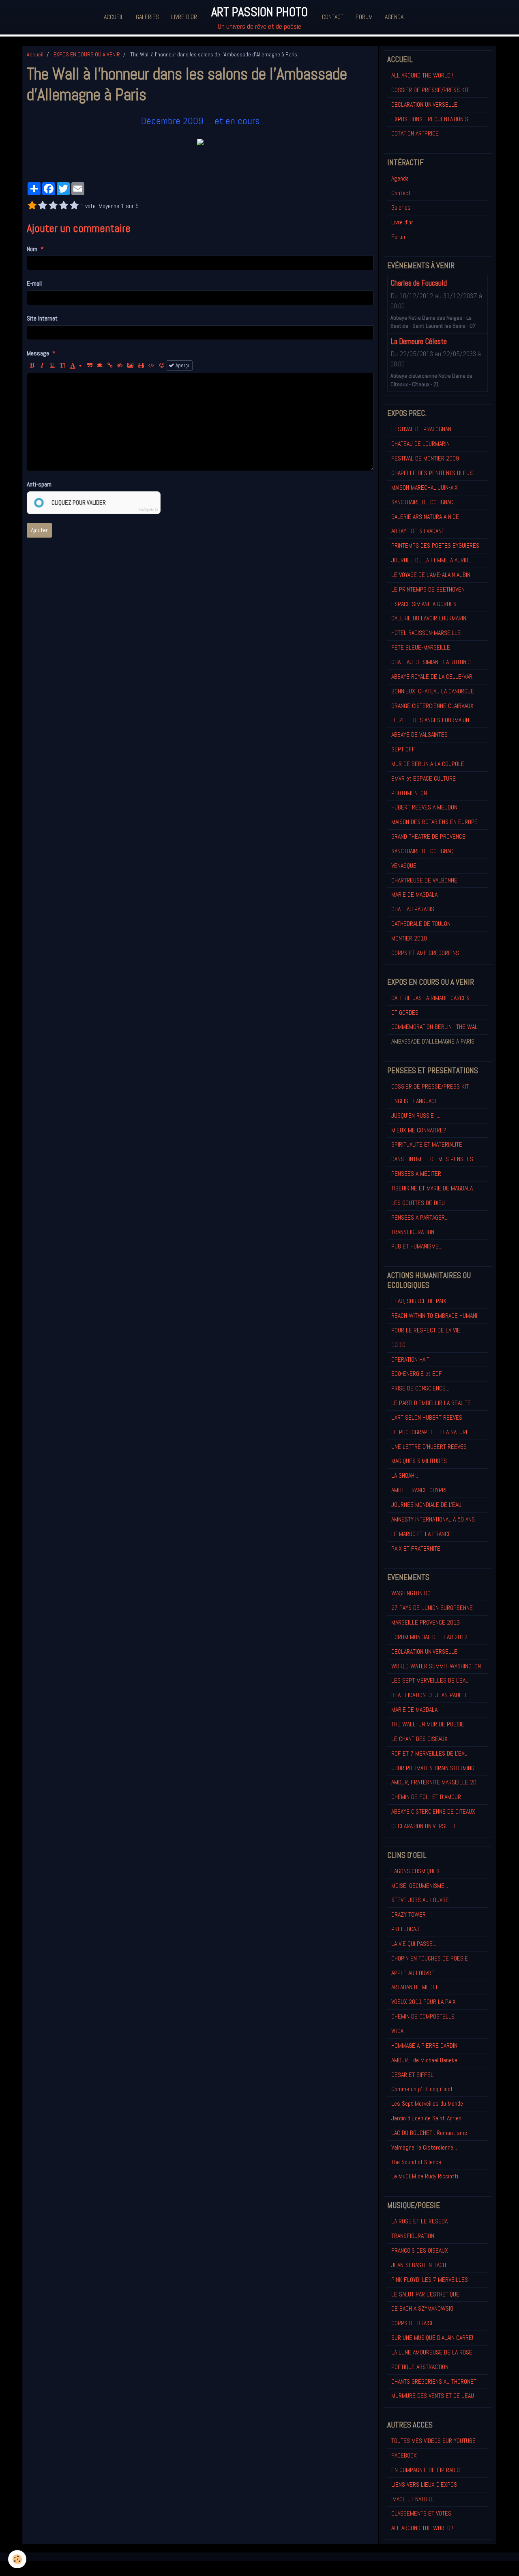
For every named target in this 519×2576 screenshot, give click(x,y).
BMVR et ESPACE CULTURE (424, 778)
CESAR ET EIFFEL (412, 2075)
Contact (333, 17)
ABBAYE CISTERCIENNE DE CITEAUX (433, 1811)
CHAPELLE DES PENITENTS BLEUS (432, 473)
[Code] (151, 366)
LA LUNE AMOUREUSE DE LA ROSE (432, 2352)
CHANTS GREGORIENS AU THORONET (434, 2381)
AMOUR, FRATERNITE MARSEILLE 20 (434, 1782)
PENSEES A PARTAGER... (420, 1217)
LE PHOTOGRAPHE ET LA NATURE (430, 1432)
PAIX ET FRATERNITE (416, 1548)
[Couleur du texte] (76, 366)
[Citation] (90, 366)
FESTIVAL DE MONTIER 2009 (425, 458)
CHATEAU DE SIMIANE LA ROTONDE (432, 662)
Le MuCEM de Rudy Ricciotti (425, 2176)
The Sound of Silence (416, 2162)
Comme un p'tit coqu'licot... (424, 2089)
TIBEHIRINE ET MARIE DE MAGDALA (432, 1188)
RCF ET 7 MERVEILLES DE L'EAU (429, 1753)
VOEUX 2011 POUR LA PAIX (424, 2002)
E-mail (34, 283)
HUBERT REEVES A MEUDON (424, 807)
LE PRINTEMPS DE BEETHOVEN (428, 589)
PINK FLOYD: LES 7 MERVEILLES (430, 2280)
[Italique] (42, 366)
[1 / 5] (32, 206)
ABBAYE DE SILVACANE (418, 531)
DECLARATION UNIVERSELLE (424, 104)
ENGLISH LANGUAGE (415, 1101)
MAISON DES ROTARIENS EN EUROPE (434, 822)
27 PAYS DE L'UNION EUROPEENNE (432, 1608)
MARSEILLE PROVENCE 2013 (426, 1622)
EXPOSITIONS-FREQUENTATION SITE (433, 119)
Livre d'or (184, 17)
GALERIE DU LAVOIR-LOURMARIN (429, 618)
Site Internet (42, 318)
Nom (32, 249)
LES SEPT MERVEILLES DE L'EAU (430, 1680)
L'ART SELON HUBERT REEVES (427, 1417)
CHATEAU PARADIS (413, 909)
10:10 (398, 1345)
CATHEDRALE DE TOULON (421, 924)
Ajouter (39, 530)
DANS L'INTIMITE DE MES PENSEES (432, 1159)
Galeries (147, 17)
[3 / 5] (53, 206)
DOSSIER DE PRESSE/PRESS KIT (430, 90)
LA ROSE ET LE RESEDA (419, 2221)
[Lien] (110, 366)
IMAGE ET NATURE (413, 2499)
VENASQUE (404, 866)
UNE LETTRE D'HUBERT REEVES (429, 1447)
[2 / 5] (43, 206)
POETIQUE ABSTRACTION (420, 2367)
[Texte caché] (120, 366)
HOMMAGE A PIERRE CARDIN (424, 2046)
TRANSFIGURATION (413, 1232)
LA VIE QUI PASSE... (414, 1944)
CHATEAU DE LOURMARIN (420, 444)
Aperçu (182, 365)
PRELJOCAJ (405, 1929)
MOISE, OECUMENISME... (420, 1886)
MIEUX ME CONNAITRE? (419, 1130)
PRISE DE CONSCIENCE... (420, 1388)
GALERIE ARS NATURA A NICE (425, 517)
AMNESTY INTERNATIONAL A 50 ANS (433, 1519)
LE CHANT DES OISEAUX (419, 1739)
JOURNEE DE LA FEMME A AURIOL (431, 560)
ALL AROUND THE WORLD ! (422, 75)
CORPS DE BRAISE (413, 2323)
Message (38, 353)
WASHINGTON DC (411, 1593)
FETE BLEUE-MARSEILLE (421, 647)
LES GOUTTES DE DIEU (418, 1203)
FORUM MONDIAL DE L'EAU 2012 (429, 1637)
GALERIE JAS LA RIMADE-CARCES (430, 998)
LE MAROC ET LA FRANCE (421, 1534)
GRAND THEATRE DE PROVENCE (428, 836)
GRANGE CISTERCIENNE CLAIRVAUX (432, 706)
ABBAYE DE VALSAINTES (419, 735)
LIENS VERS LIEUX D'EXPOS (424, 2485)
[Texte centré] (100, 366)
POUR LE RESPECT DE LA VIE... (428, 1330)
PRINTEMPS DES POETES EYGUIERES (435, 546)
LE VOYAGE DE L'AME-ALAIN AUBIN (431, 575)
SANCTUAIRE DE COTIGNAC (422, 502)
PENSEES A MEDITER (416, 1174)
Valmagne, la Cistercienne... (424, 2147)
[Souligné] (52, 366)
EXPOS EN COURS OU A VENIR (87, 54)
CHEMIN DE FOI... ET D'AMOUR (426, 1797)
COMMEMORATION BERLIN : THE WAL (434, 1027)
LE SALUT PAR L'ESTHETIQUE (425, 2294)
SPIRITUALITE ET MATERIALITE (427, 1144)
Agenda (394, 17)
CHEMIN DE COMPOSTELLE (423, 2016)
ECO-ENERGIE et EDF (417, 1374)
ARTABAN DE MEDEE (415, 1987)
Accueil (114, 17)
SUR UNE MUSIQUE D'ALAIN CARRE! (432, 2338)
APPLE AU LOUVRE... (415, 1973)
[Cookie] (17, 2559)
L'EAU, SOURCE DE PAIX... (421, 1301)
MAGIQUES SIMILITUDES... (421, 1461)
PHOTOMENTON (409, 793)
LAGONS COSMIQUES (415, 1871)
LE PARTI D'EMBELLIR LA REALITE (431, 1403)
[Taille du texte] (62, 366)
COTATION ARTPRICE (415, 133)
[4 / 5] (64, 206)
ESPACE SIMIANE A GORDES (424, 604)
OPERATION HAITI (411, 1359)
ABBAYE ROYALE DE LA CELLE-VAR (432, 677)
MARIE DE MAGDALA (414, 894)
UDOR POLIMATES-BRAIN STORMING (433, 1768)
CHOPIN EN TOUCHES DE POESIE (430, 1958)
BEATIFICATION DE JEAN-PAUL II (429, 1695)
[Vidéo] (141, 366)
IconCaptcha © (148, 510)
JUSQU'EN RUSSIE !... (416, 1116)
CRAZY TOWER (409, 1914)
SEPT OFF (403, 749)
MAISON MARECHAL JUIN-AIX (425, 487)
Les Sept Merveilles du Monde (427, 2104)
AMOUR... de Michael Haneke (424, 2060)
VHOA (397, 2031)
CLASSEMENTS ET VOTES (421, 2513)
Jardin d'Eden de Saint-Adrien (426, 2118)
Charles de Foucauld (419, 283)
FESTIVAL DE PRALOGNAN (421, 429)
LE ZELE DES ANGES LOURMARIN (430, 720)
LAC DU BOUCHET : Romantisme (429, 2133)
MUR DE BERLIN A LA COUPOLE (428, 764)
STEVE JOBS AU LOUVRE (420, 1900)
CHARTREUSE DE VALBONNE (424, 880)
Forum (364, 17)
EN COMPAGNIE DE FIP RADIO (426, 2470)
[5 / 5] (74, 206)
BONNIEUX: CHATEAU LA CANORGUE (433, 691)
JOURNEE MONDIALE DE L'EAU (426, 1505)
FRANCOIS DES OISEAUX (420, 2250)
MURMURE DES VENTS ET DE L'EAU (433, 2396)
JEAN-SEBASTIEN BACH (419, 2265)
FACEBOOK (404, 2455)
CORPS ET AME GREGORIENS (425, 953)
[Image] (130, 366)
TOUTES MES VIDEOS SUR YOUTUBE (433, 2441)
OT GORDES (405, 1013)
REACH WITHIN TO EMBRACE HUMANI (434, 1316)
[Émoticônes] (162, 366)
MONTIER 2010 (409, 938)
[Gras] (32, 366)
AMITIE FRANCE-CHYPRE (420, 1490)
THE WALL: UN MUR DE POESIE (428, 1724)
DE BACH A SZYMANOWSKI (422, 2308)
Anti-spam (39, 484)
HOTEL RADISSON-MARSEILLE (426, 633)
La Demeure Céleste (419, 341)
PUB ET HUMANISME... (417, 1246)
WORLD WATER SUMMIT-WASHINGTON (436, 1666)
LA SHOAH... (405, 1475)
